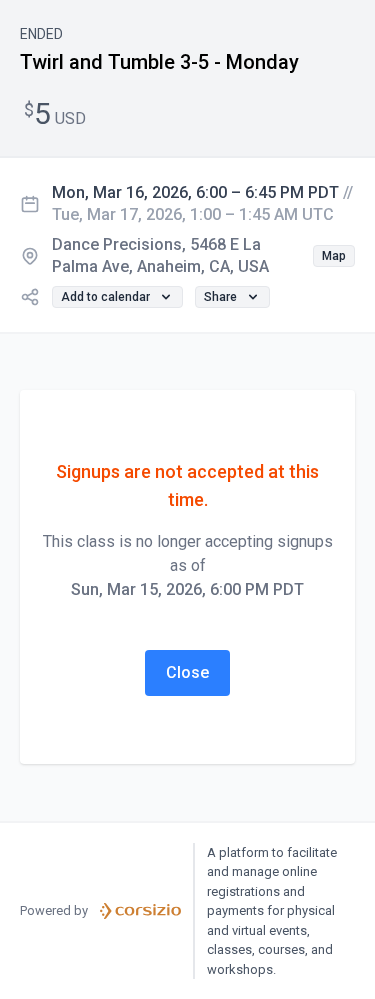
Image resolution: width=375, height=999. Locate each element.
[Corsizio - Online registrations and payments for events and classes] (140, 911)
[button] (334, 256)
